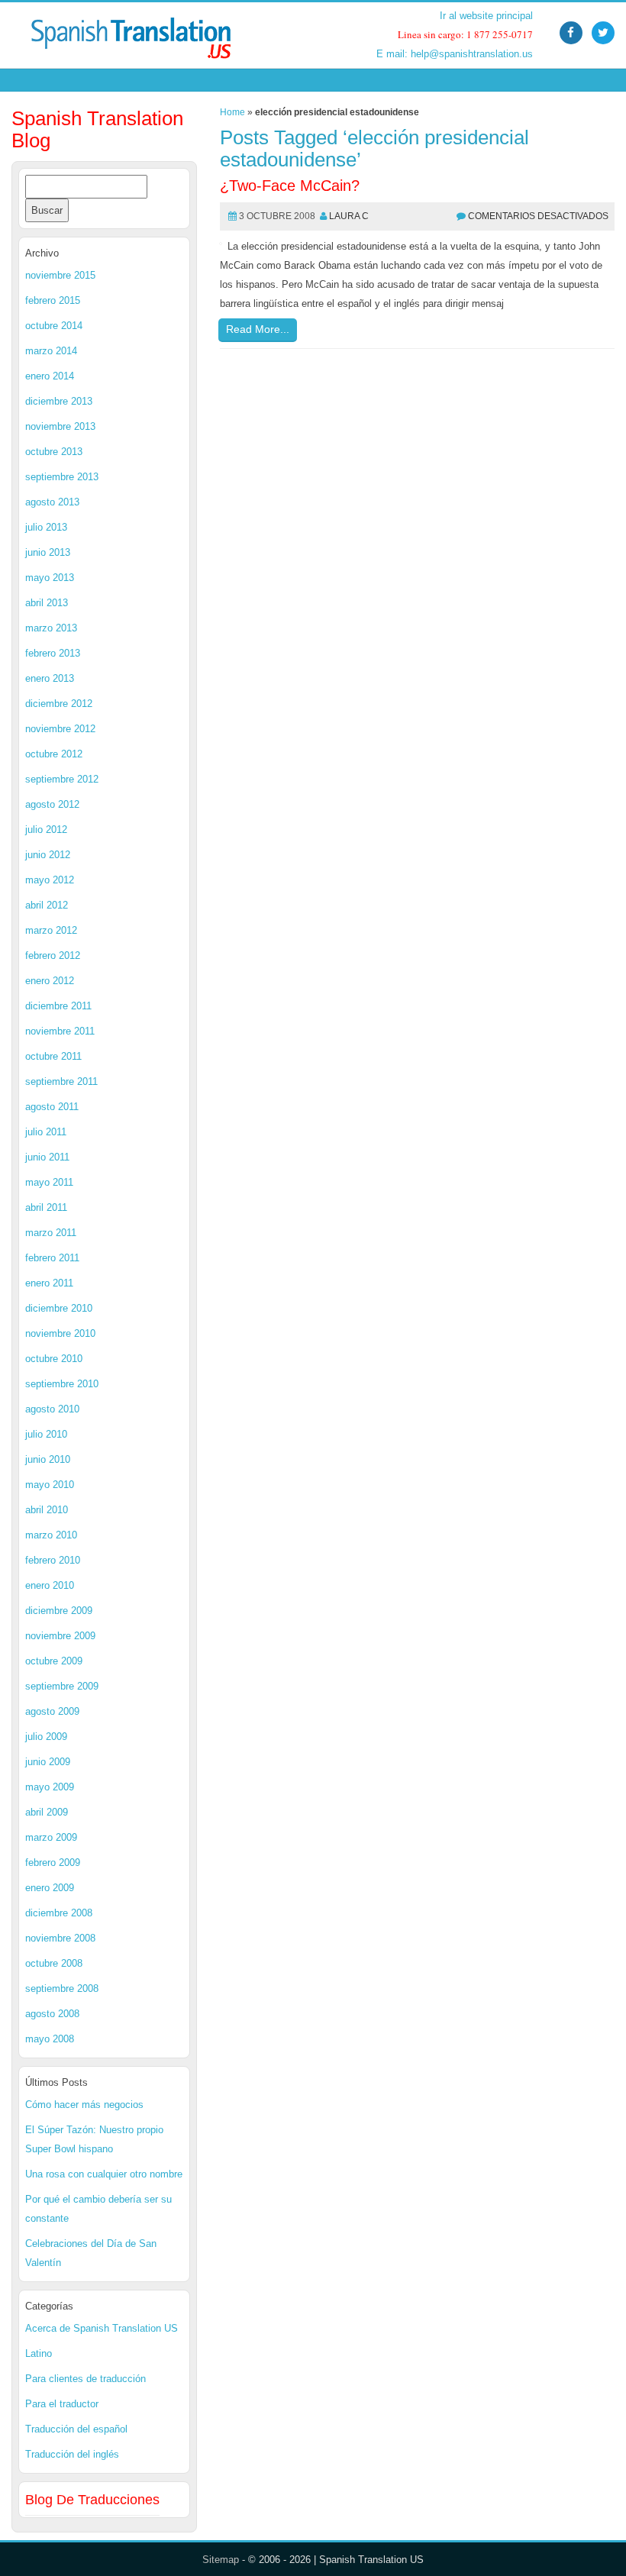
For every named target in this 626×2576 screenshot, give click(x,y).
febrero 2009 (53, 1863)
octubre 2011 (53, 1056)
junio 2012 (48, 855)
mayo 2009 (50, 1787)
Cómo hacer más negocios (84, 2105)
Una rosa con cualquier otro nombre (104, 2174)
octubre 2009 (54, 1661)
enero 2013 (50, 678)
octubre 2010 (54, 1359)
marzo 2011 (51, 1233)
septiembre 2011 (61, 1081)
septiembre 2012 (62, 779)
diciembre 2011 (58, 1006)
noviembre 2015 (60, 275)
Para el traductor (62, 2404)
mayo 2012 (50, 880)
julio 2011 (46, 1132)
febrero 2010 (53, 1560)
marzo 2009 (51, 1837)
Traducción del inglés (72, 2454)
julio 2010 (46, 1434)
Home (232, 112)
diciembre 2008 (59, 1913)
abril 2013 (47, 603)
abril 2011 (46, 1207)
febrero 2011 (52, 1258)
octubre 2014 (54, 326)
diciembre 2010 (59, 1308)
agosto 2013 (52, 502)
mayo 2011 (49, 1182)
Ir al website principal (486, 16)
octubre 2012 (54, 754)
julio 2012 (46, 830)
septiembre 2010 (62, 1384)
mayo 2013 (50, 578)
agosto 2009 (52, 1711)
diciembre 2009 (59, 1611)
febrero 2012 (53, 956)
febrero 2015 (53, 300)
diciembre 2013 (59, 401)
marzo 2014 (51, 351)
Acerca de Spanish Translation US (102, 2328)
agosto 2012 (52, 804)
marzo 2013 (51, 628)
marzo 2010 (51, 1535)
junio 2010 (48, 1459)
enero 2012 (50, 981)
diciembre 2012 (59, 704)
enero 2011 (49, 1283)
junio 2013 (48, 552)
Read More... (258, 329)
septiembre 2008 (62, 1988)
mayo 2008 (50, 2039)
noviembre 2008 (60, 1938)
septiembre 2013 (62, 477)
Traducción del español (76, 2429)
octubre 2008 (54, 1963)
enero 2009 (50, 1888)
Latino (39, 2353)
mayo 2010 (50, 1485)
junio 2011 (47, 1157)
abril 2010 (47, 1510)
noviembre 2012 (60, 729)
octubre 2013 (54, 452)
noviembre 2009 (60, 1636)
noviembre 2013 (60, 426)
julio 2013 (46, 527)
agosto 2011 (52, 1107)
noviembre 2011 (60, 1031)
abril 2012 (47, 905)
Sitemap (221, 2560)
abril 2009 (47, 1812)
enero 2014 (50, 376)
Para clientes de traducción (86, 2379)
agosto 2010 (52, 1409)
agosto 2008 (52, 2014)
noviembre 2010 (60, 1333)
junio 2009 (48, 1762)
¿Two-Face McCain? (290, 186)
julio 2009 (46, 1737)
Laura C (349, 216)
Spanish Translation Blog (97, 129)
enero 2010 (50, 1585)
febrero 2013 (53, 653)
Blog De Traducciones (92, 2500)
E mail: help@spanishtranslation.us (455, 54)
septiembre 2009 (62, 1686)
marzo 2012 (51, 930)
